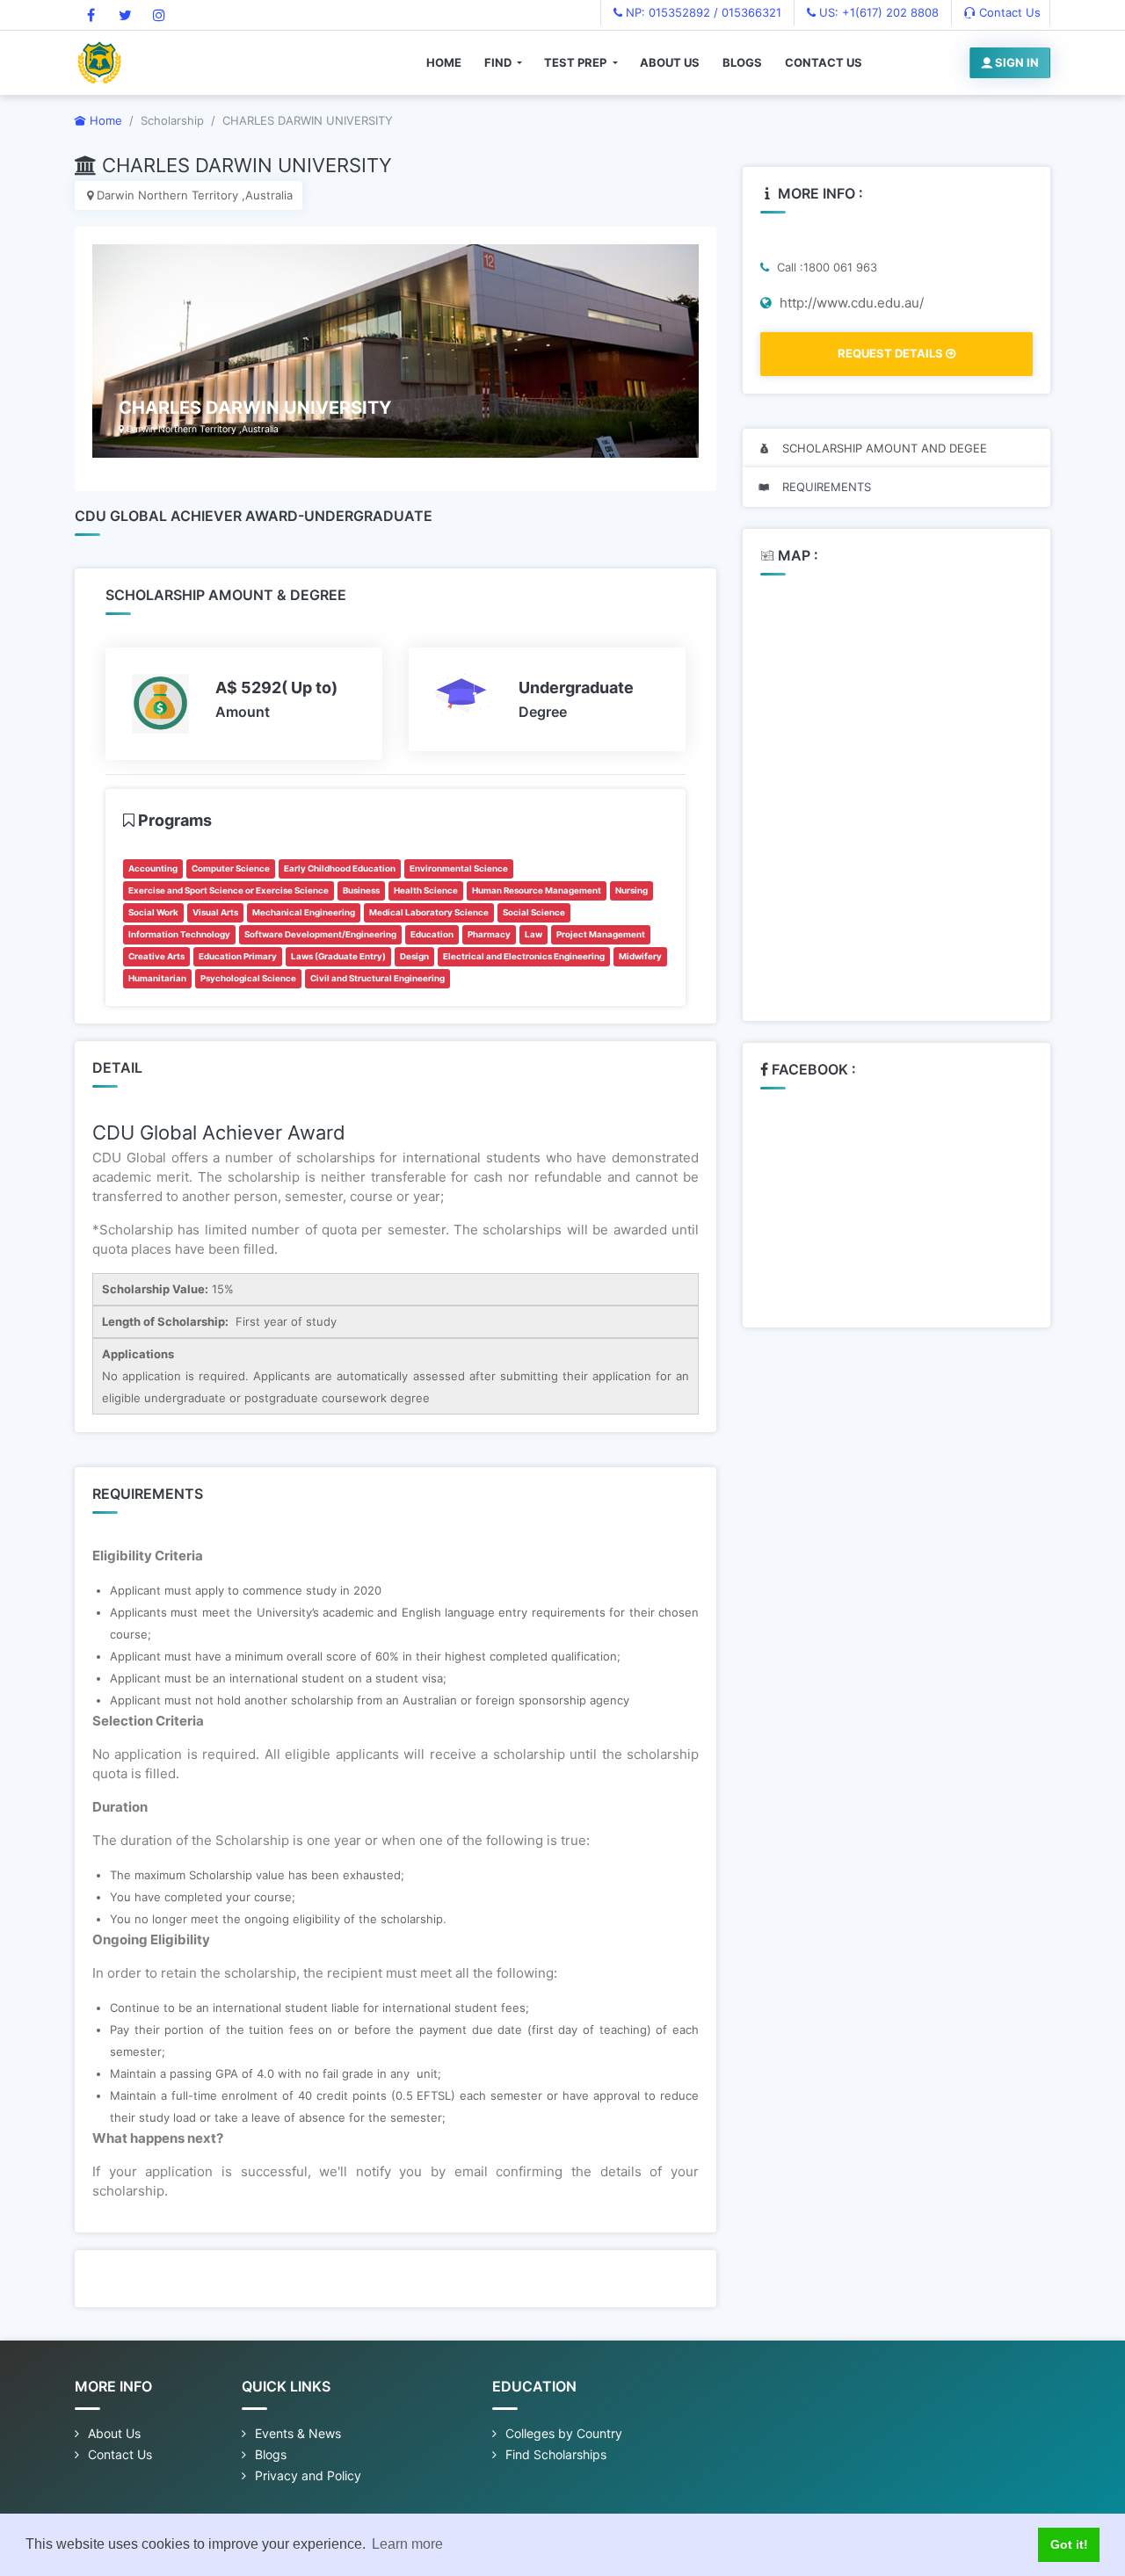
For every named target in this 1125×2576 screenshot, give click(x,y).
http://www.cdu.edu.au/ (850, 303)
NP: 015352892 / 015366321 (702, 12)
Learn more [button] (407, 2544)
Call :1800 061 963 (825, 267)
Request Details (892, 353)
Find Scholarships (556, 2454)
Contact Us (1008, 12)
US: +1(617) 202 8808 (877, 12)
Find (499, 62)
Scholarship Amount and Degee (883, 448)
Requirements (825, 487)
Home (444, 62)
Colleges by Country (564, 2433)
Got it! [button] (1069, 2544)
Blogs (742, 62)
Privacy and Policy (308, 2475)
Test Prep (577, 62)
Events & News (298, 2433)
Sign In (1016, 62)
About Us (670, 62)
